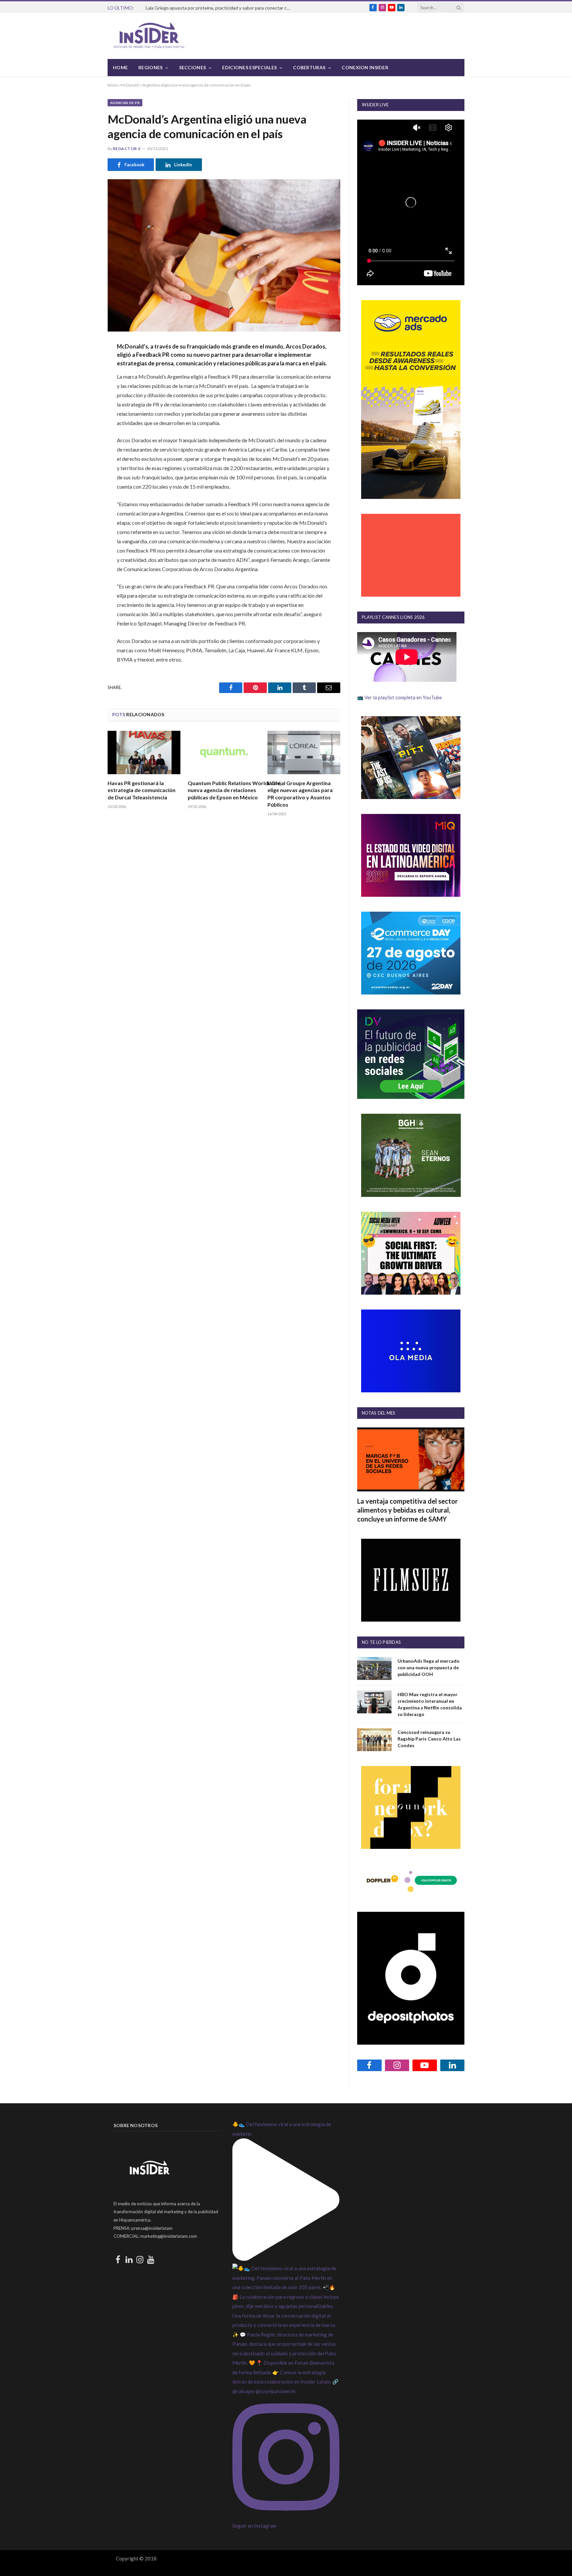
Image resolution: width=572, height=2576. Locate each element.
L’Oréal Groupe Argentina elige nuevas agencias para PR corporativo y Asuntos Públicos (300, 794)
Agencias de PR (125, 103)
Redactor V (127, 149)
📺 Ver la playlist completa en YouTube (400, 697)
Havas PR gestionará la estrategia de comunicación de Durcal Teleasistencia (142, 790)
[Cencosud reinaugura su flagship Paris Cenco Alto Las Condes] (374, 1740)
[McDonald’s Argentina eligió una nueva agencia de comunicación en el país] (224, 255)
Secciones (193, 67)
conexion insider (365, 67)
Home (120, 67)
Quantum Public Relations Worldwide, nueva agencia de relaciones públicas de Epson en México (224, 790)
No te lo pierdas (381, 1642)
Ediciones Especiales (249, 67)
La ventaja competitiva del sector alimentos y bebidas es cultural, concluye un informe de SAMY (407, 1510)
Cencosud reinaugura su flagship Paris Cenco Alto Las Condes (429, 1739)
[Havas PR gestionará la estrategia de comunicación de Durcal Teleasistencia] (144, 752)
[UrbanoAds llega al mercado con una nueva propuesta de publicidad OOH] (374, 1668)
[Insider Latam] (149, 36)
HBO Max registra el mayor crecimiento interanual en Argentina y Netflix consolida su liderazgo (430, 1704)
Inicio (112, 85)
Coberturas (309, 67)
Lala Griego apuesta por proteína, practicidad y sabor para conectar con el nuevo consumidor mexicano (220, 8)
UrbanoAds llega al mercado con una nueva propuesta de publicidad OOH (429, 1667)
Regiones (150, 67)
